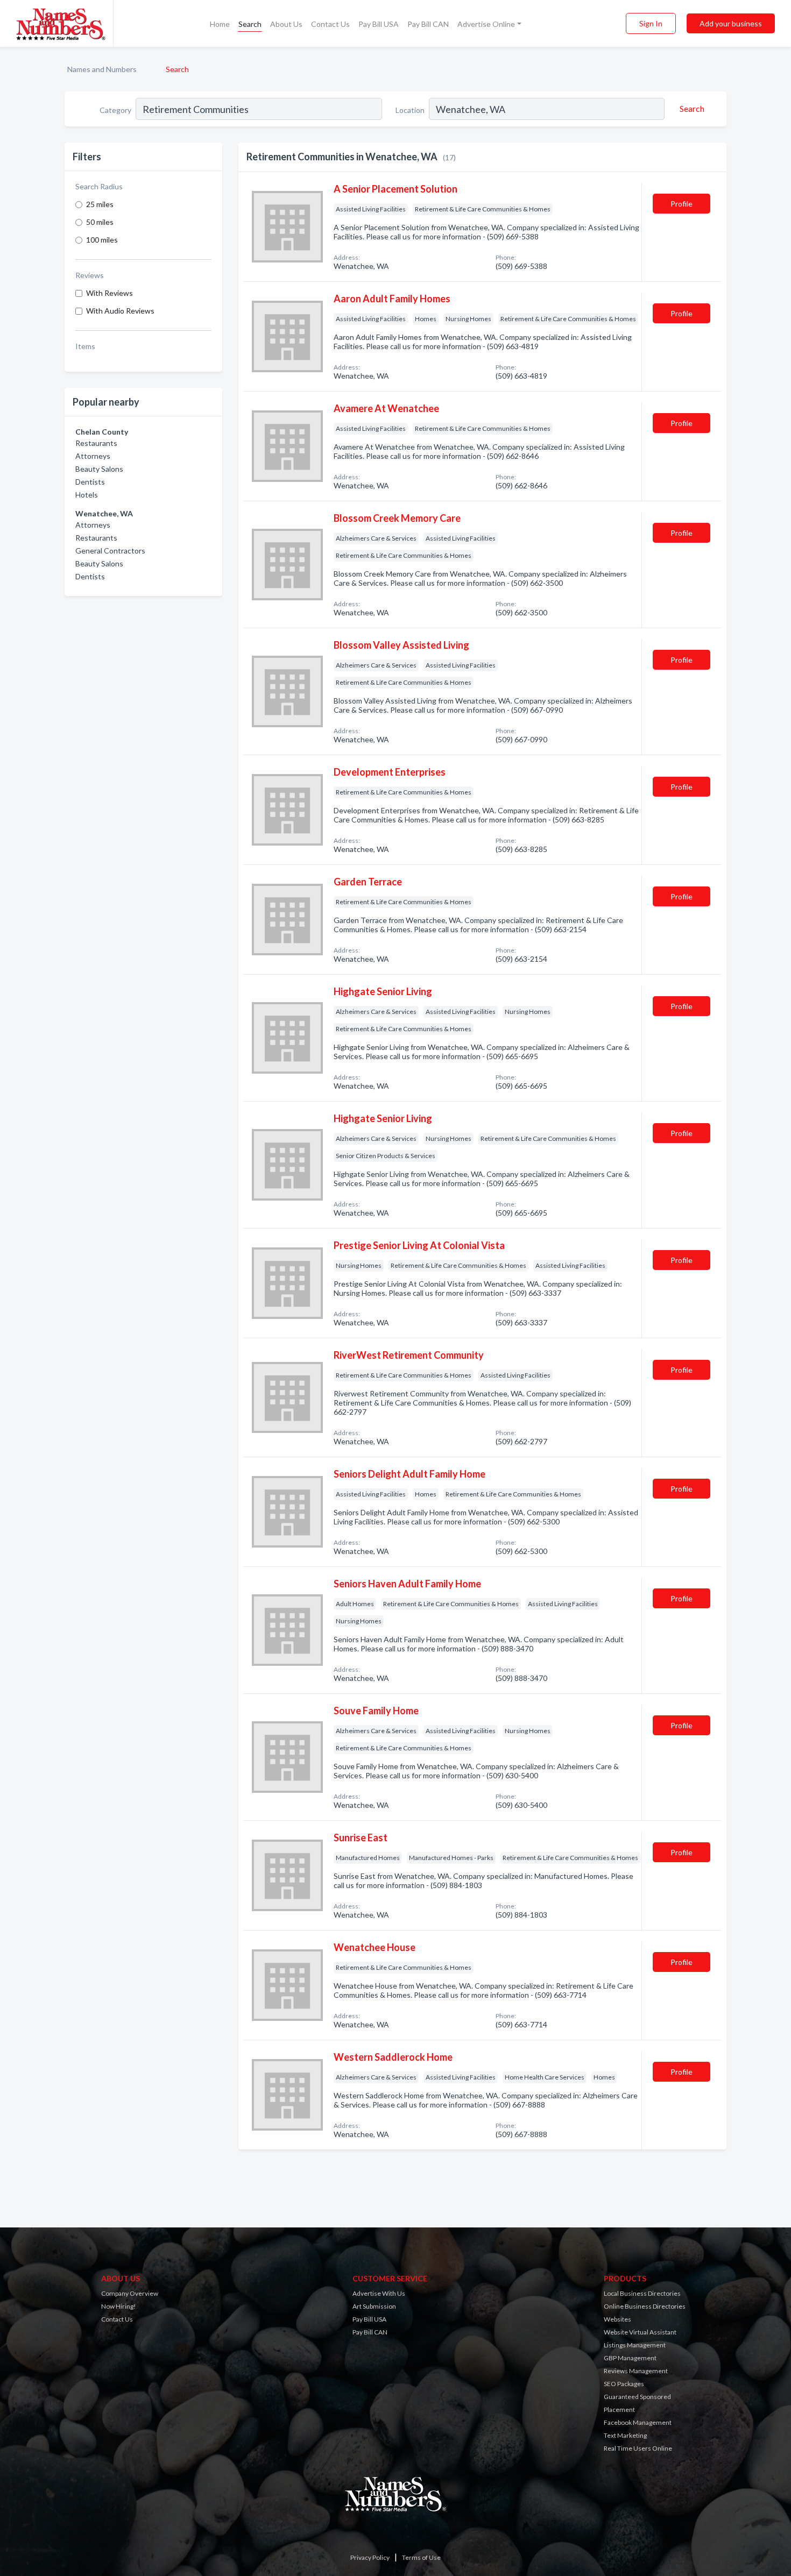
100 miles (102, 240)
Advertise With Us (379, 2293)
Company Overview (130, 2293)
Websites (617, 2319)
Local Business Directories (642, 2293)
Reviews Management (636, 2371)
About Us (286, 24)
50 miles (100, 222)
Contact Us (330, 24)
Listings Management (635, 2345)
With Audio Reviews (120, 311)
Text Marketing (625, 2435)
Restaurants (96, 443)
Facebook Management (638, 2422)
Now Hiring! (119, 2306)
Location (410, 110)
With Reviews (110, 293)
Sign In (651, 23)
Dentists (90, 482)
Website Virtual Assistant (640, 2332)
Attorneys (93, 456)
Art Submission (374, 2306)
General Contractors (110, 551)
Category (115, 110)
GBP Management (630, 2358)
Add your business (731, 23)
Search (250, 24)
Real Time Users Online (638, 2448)
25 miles (100, 204)
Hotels (87, 495)
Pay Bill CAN (428, 24)
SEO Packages (624, 2384)
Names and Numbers (102, 69)
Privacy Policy (370, 2557)
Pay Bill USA (379, 24)
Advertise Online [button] (486, 24)
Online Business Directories (645, 2306)
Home (220, 24)
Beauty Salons (99, 469)
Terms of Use (421, 2557)
